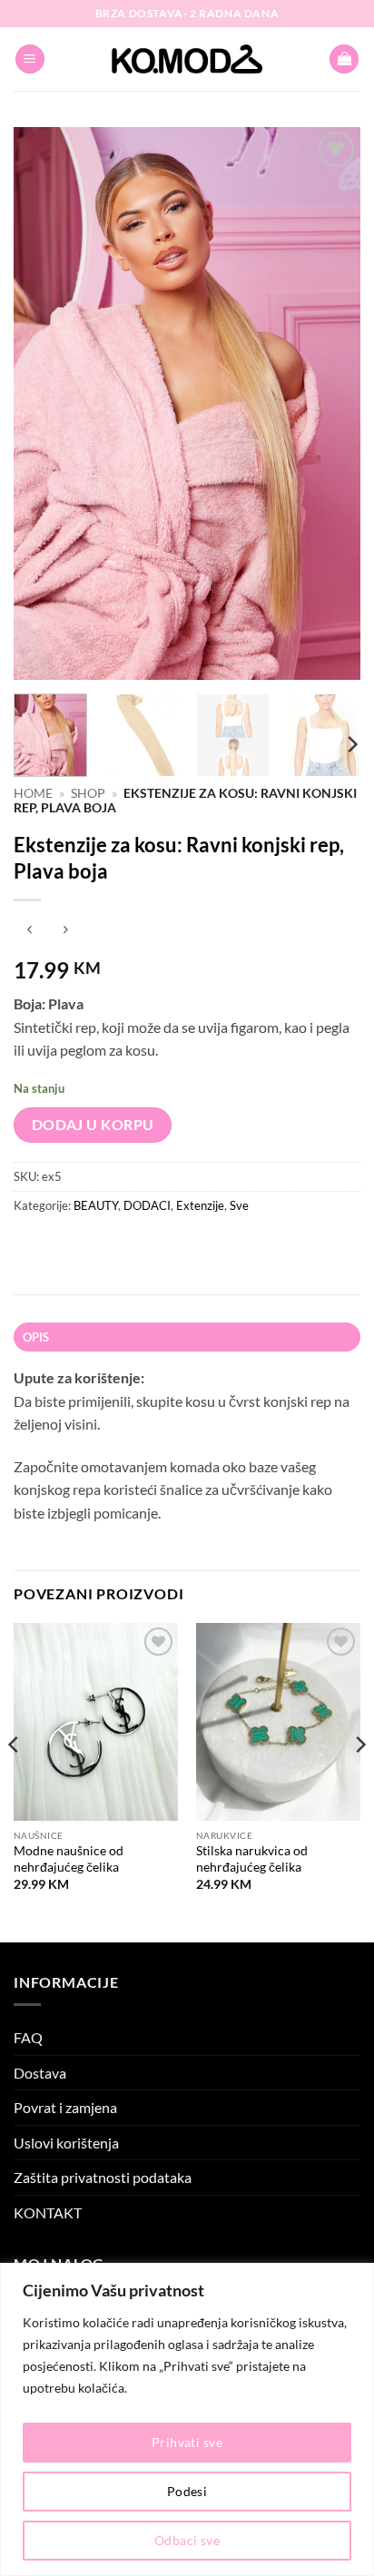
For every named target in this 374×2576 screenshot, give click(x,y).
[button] (30, 59)
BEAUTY (96, 1205)
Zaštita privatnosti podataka (103, 2177)
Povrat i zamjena (65, 2107)
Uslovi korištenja (66, 2143)
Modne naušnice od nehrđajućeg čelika (69, 1859)
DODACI (147, 1205)
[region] (187, 2419)
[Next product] (30, 930)
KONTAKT (48, 2212)
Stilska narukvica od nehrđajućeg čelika (252, 1859)
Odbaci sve (187, 2540)
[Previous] (44, 404)
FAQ (28, 2037)
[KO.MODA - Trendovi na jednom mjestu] (187, 59)
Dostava (40, 2073)
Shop (88, 793)
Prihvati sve (187, 2442)
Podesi (187, 2491)
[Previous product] (65, 930)
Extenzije (200, 1205)
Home (33, 793)
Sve (239, 1205)
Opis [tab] (36, 1337)
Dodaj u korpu (93, 1125)
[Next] (330, 404)
